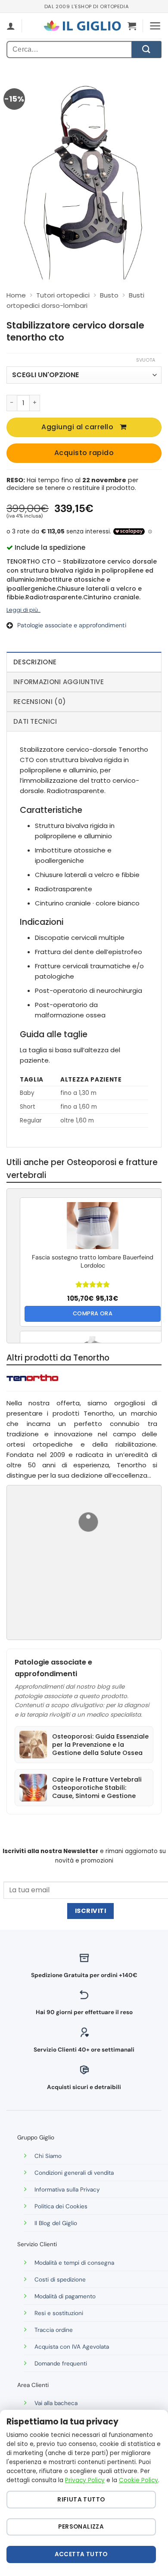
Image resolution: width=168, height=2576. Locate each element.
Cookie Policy (138, 2480)
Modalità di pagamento (65, 2296)
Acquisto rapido (84, 453)
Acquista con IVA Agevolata (72, 2347)
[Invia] (146, 50)
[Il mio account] (11, 26)
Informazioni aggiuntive (59, 682)
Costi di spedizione (60, 2280)
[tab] (84, 662)
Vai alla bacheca (56, 2403)
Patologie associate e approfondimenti (72, 625)
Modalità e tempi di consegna (74, 2263)
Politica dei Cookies (61, 2206)
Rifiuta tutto (81, 2500)
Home (16, 295)
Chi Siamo (48, 2156)
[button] (132, 26)
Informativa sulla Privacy (67, 2190)
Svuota (146, 360)
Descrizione (35, 662)
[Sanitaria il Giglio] (82, 26)
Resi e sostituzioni (59, 2313)
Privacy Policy (85, 2480)
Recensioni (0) (40, 702)
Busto (109, 295)
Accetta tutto (81, 2554)
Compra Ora (93, 1313)
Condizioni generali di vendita (74, 2173)
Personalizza (81, 2527)
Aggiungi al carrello (77, 427)
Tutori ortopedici (63, 295)
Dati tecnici (35, 721)
